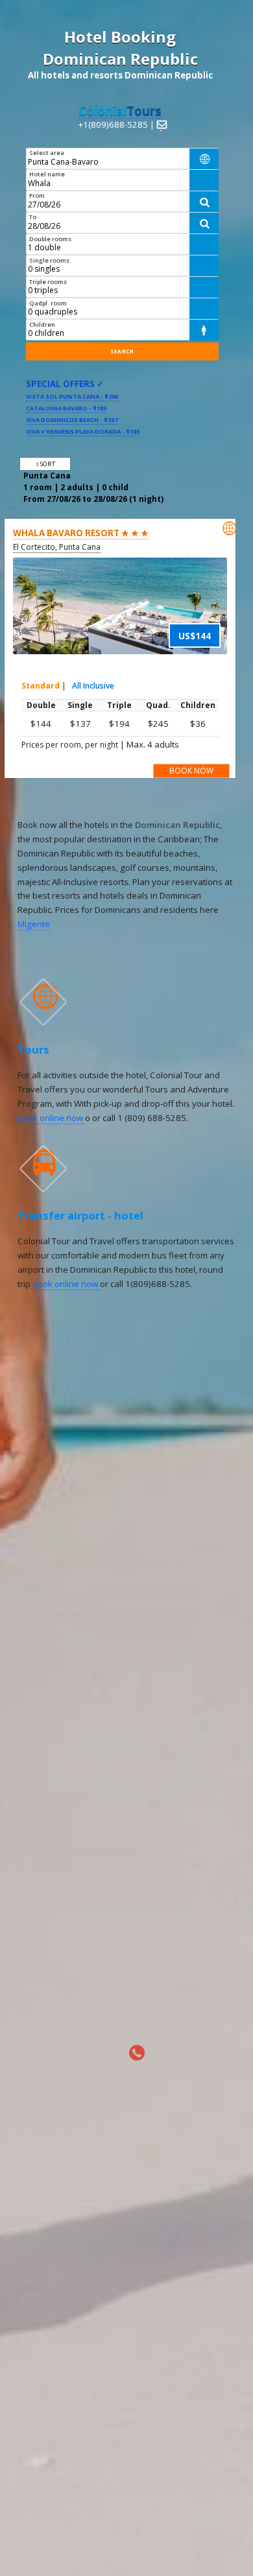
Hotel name (47, 174)
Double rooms (50, 239)
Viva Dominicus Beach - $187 (72, 420)
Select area (47, 153)
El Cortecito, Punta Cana (57, 547)
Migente (34, 924)
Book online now (51, 1118)
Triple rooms (48, 282)
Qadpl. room (48, 303)
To (33, 217)
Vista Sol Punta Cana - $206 (72, 396)
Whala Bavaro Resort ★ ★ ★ (81, 533)
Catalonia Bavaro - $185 (66, 408)
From (37, 195)
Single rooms (49, 260)
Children (42, 325)
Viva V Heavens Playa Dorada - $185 (83, 431)
